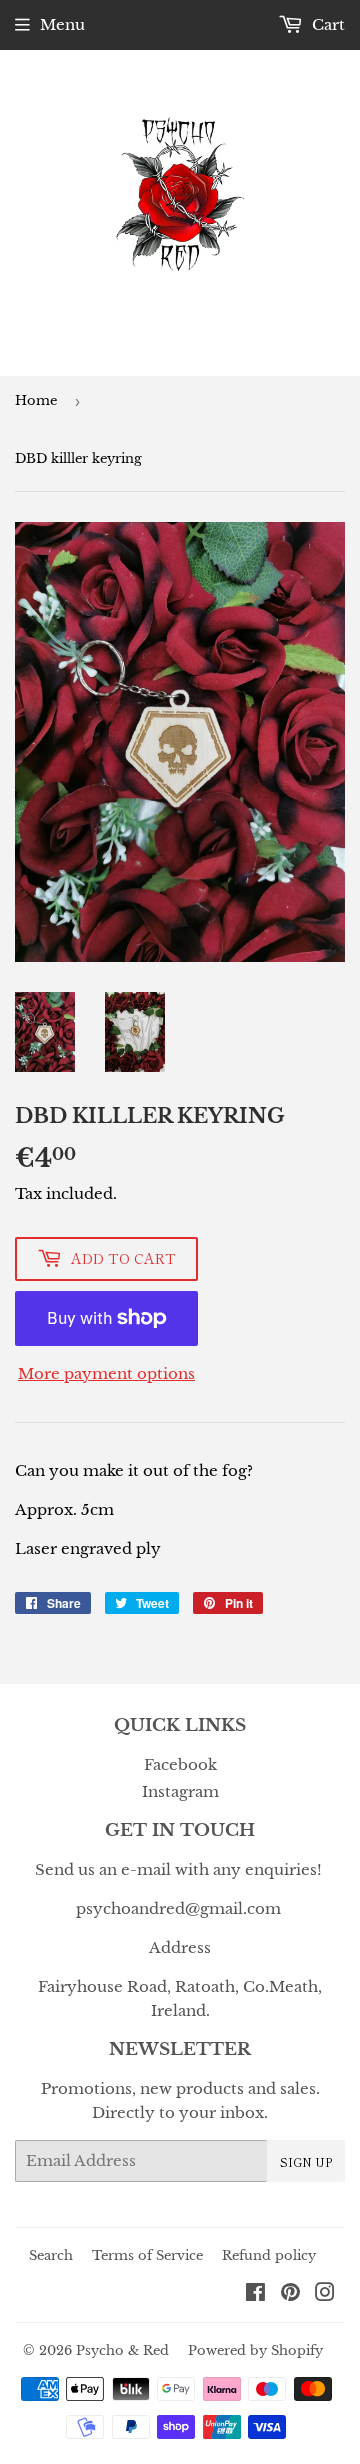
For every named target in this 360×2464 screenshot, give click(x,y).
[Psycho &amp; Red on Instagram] (325, 2294)
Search (51, 2255)
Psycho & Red (122, 2350)
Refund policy (269, 2255)
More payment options (106, 1373)
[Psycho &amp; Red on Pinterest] (290, 2294)
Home (36, 400)
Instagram (180, 1791)
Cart (326, 24)
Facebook (180, 1764)
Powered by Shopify (255, 2350)
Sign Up (306, 2161)
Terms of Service (147, 2255)
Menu (62, 24)
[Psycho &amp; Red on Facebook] (255, 2294)
